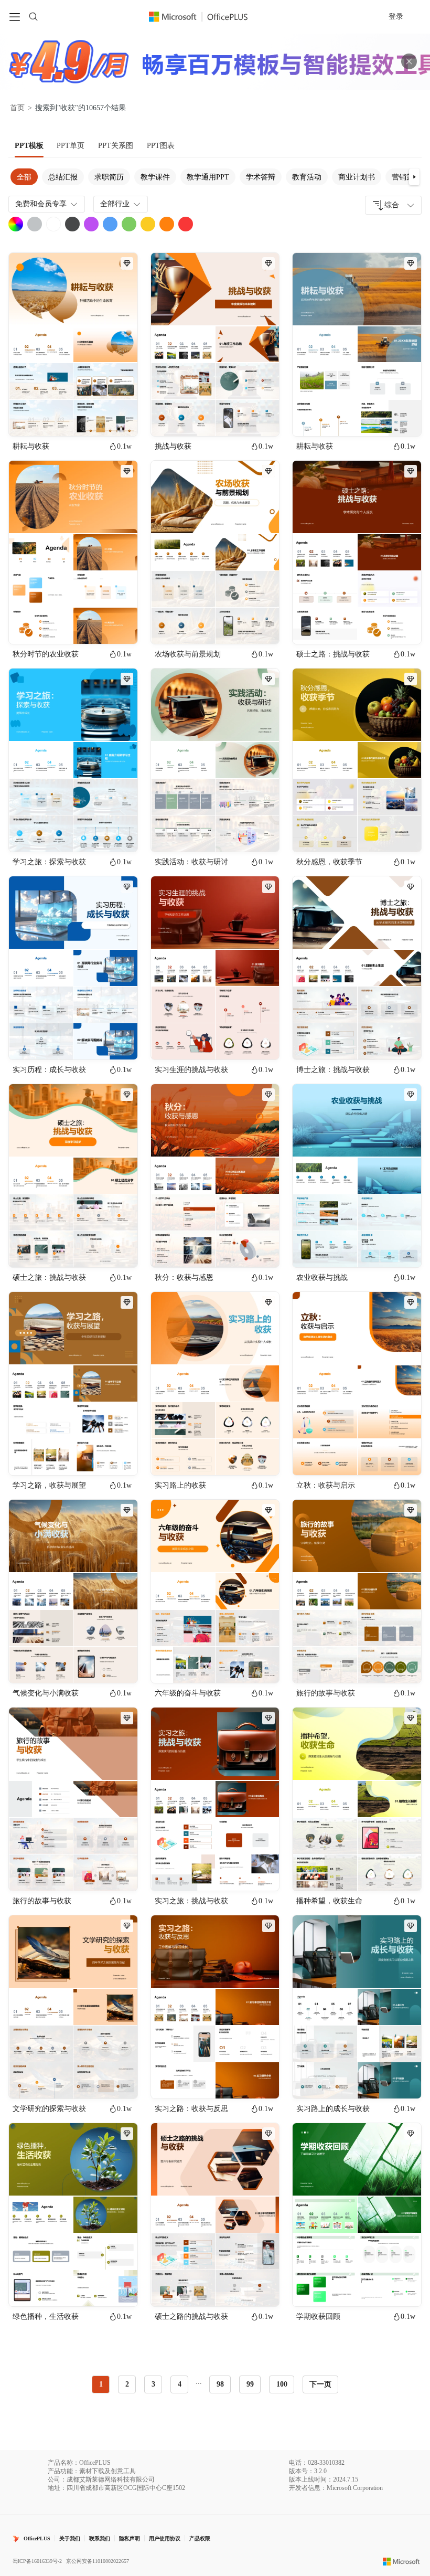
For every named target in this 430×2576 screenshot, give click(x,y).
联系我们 (100, 2538)
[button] (414, 177)
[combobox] (393, 205)
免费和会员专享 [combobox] (41, 204)
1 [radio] (101, 2384)
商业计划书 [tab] (357, 177)
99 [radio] (250, 2384)
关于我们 (70, 2538)
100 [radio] (282, 2384)
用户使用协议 (165, 2538)
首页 (17, 108)
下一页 (320, 2384)
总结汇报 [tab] (63, 177)
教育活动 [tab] (307, 177)
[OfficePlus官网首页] (205, 17)
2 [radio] (127, 2384)
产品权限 (200, 2538)
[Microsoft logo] (401, 2561)
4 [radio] (180, 2384)
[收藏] (95, 419)
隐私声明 (130, 2538)
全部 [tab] (24, 177)
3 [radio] (153, 2384)
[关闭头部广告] (409, 61)
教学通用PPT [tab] (208, 177)
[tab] (29, 146)
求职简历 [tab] (109, 177)
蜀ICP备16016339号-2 (37, 2561)
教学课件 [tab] (155, 177)
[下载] (121, 419)
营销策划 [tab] (406, 177)
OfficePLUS (37, 2538)
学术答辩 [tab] (261, 177)
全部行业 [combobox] (115, 204)
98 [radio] (220, 2384)
